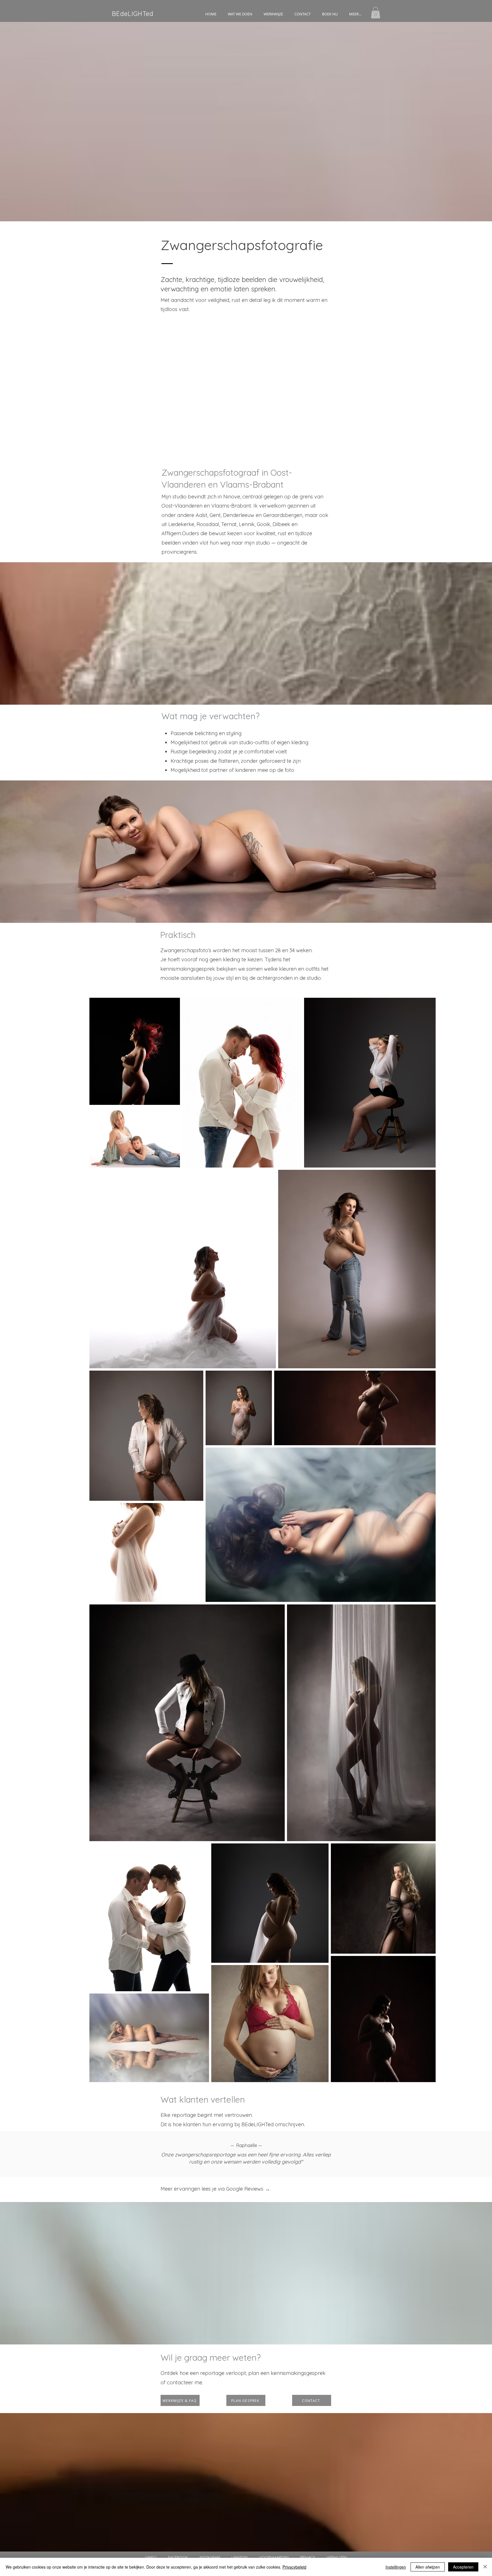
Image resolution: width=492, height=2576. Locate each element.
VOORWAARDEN (274, 2557)
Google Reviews (245, 2189)
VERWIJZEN (337, 2557)
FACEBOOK (183, 2557)
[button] (240, 14)
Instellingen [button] (396, 2567)
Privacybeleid (294, 2567)
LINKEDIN (240, 2557)
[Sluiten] (485, 2567)
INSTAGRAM (216, 2557)
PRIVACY (307, 2557)
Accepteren (463, 2567)
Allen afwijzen (428, 2567)
